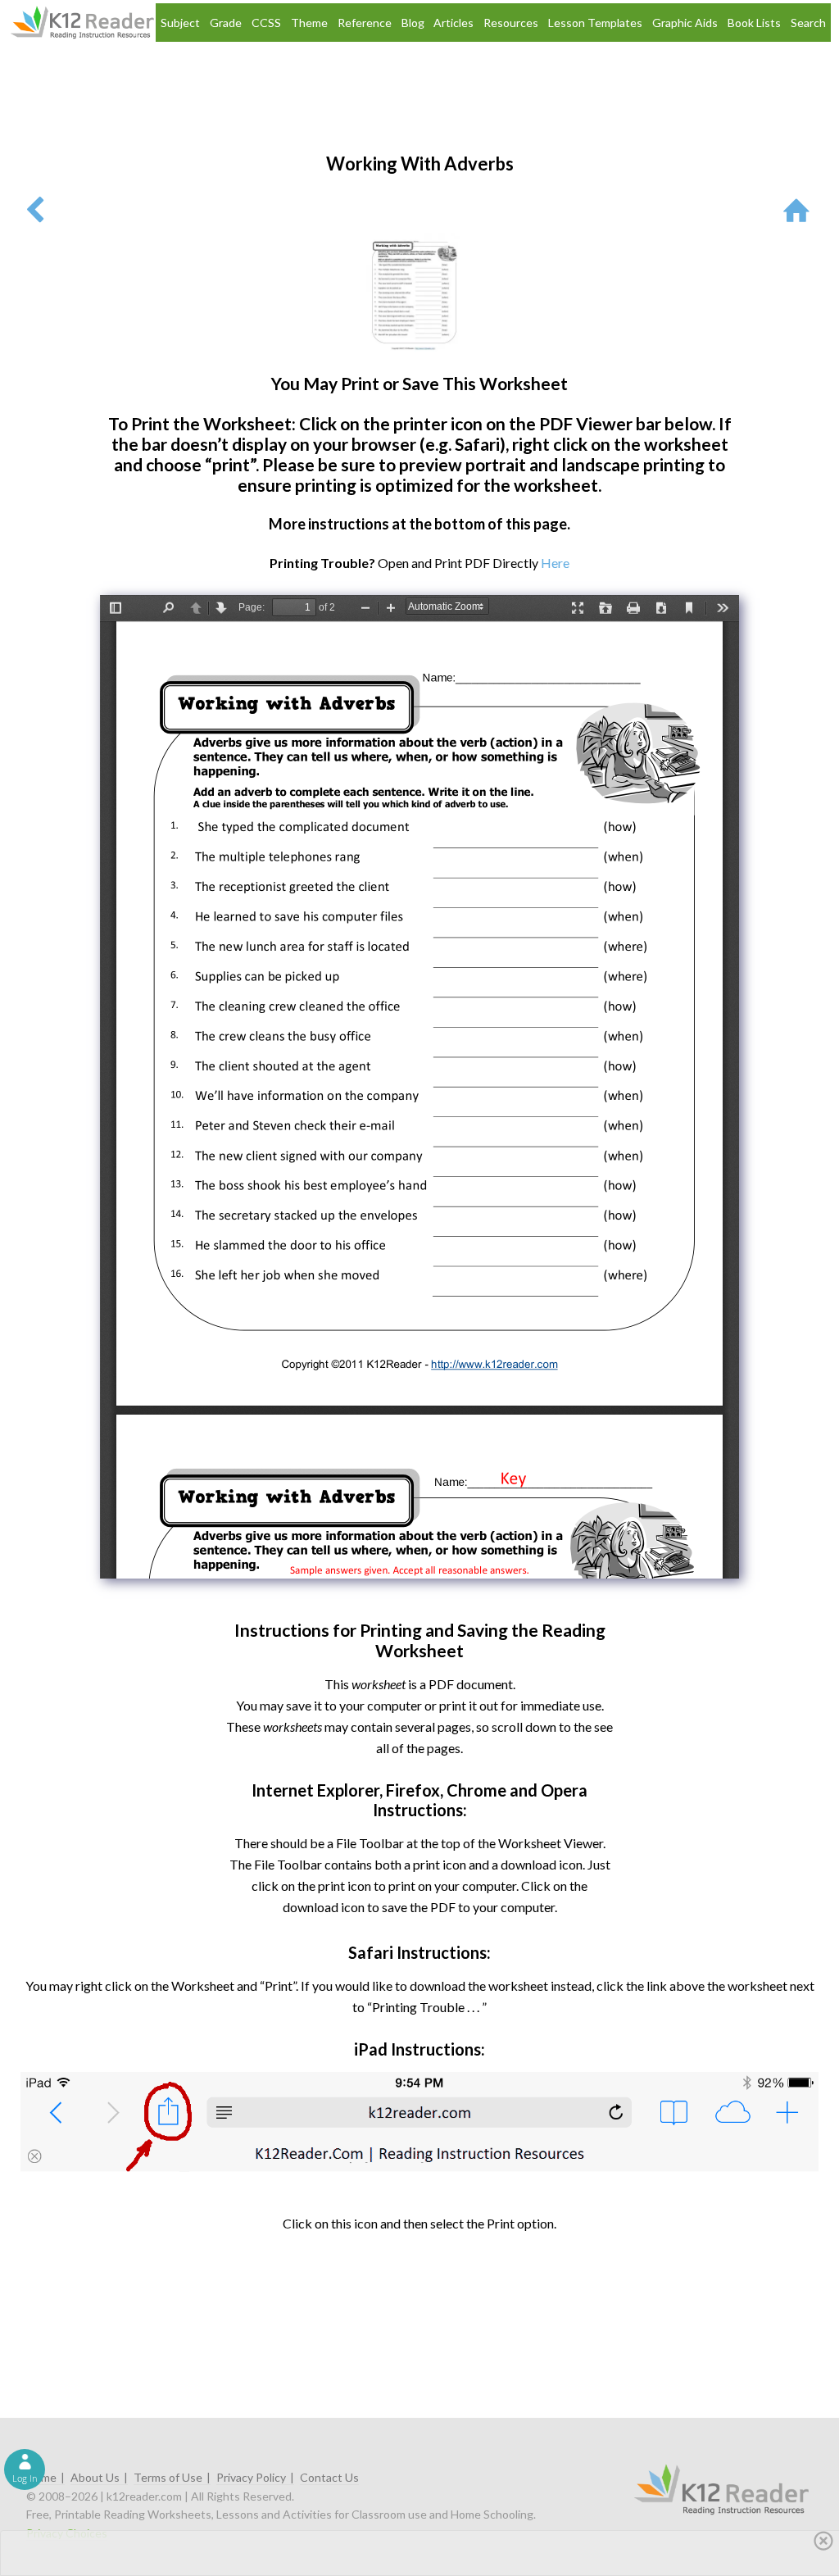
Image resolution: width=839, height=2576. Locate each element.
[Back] (35, 209)
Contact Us (329, 2477)
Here (555, 563)
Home (41, 2477)
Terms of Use (168, 2477)
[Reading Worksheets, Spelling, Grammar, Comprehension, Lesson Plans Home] (800, 209)
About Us (95, 2477)
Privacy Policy (251, 2477)
